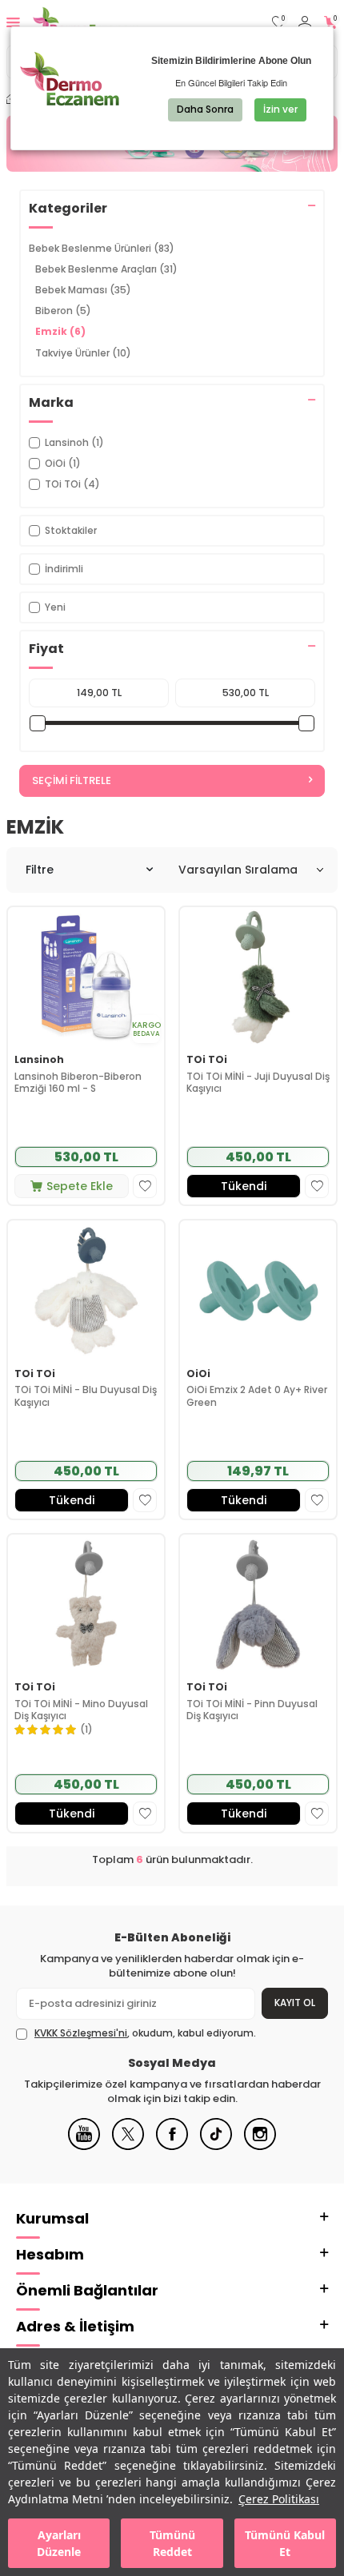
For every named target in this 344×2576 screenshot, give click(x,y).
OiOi (198, 1374)
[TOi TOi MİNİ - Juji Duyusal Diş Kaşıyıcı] (258, 977)
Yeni (55, 607)
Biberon (63, 311)
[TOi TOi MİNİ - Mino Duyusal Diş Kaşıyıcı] (86, 1605)
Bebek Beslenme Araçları (106, 269)
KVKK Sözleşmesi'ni (81, 2033)
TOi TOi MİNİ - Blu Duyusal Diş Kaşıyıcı (86, 1396)
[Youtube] (84, 2146)
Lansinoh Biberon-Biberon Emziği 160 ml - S (78, 1083)
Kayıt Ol (295, 2003)
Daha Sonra (205, 109)
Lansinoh (39, 1060)
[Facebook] (172, 2146)
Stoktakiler (71, 530)
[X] (128, 2146)
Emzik (60, 331)
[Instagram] (260, 2146)
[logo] (86, 22)
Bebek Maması (83, 290)
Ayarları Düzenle (59, 2543)
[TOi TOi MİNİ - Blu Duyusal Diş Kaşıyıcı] (86, 1291)
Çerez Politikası (279, 2499)
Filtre (40, 870)
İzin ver (280, 109)
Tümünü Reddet (172, 2543)
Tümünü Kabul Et (285, 2543)
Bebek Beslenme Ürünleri (102, 248)
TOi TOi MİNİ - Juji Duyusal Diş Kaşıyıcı (258, 1083)
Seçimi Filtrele (72, 780)
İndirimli (64, 569)
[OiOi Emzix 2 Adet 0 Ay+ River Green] (258, 1291)
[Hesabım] (305, 23)
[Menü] (13, 22)
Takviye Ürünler (83, 353)
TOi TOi (207, 1060)
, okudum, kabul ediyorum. (145, 2033)
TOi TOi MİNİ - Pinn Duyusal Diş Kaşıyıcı (252, 1710)
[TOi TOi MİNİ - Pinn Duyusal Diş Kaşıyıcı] (258, 1605)
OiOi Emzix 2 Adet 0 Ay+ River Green (257, 1396)
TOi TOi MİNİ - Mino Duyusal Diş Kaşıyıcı (81, 1710)
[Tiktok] (216, 2146)
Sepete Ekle (80, 1186)
